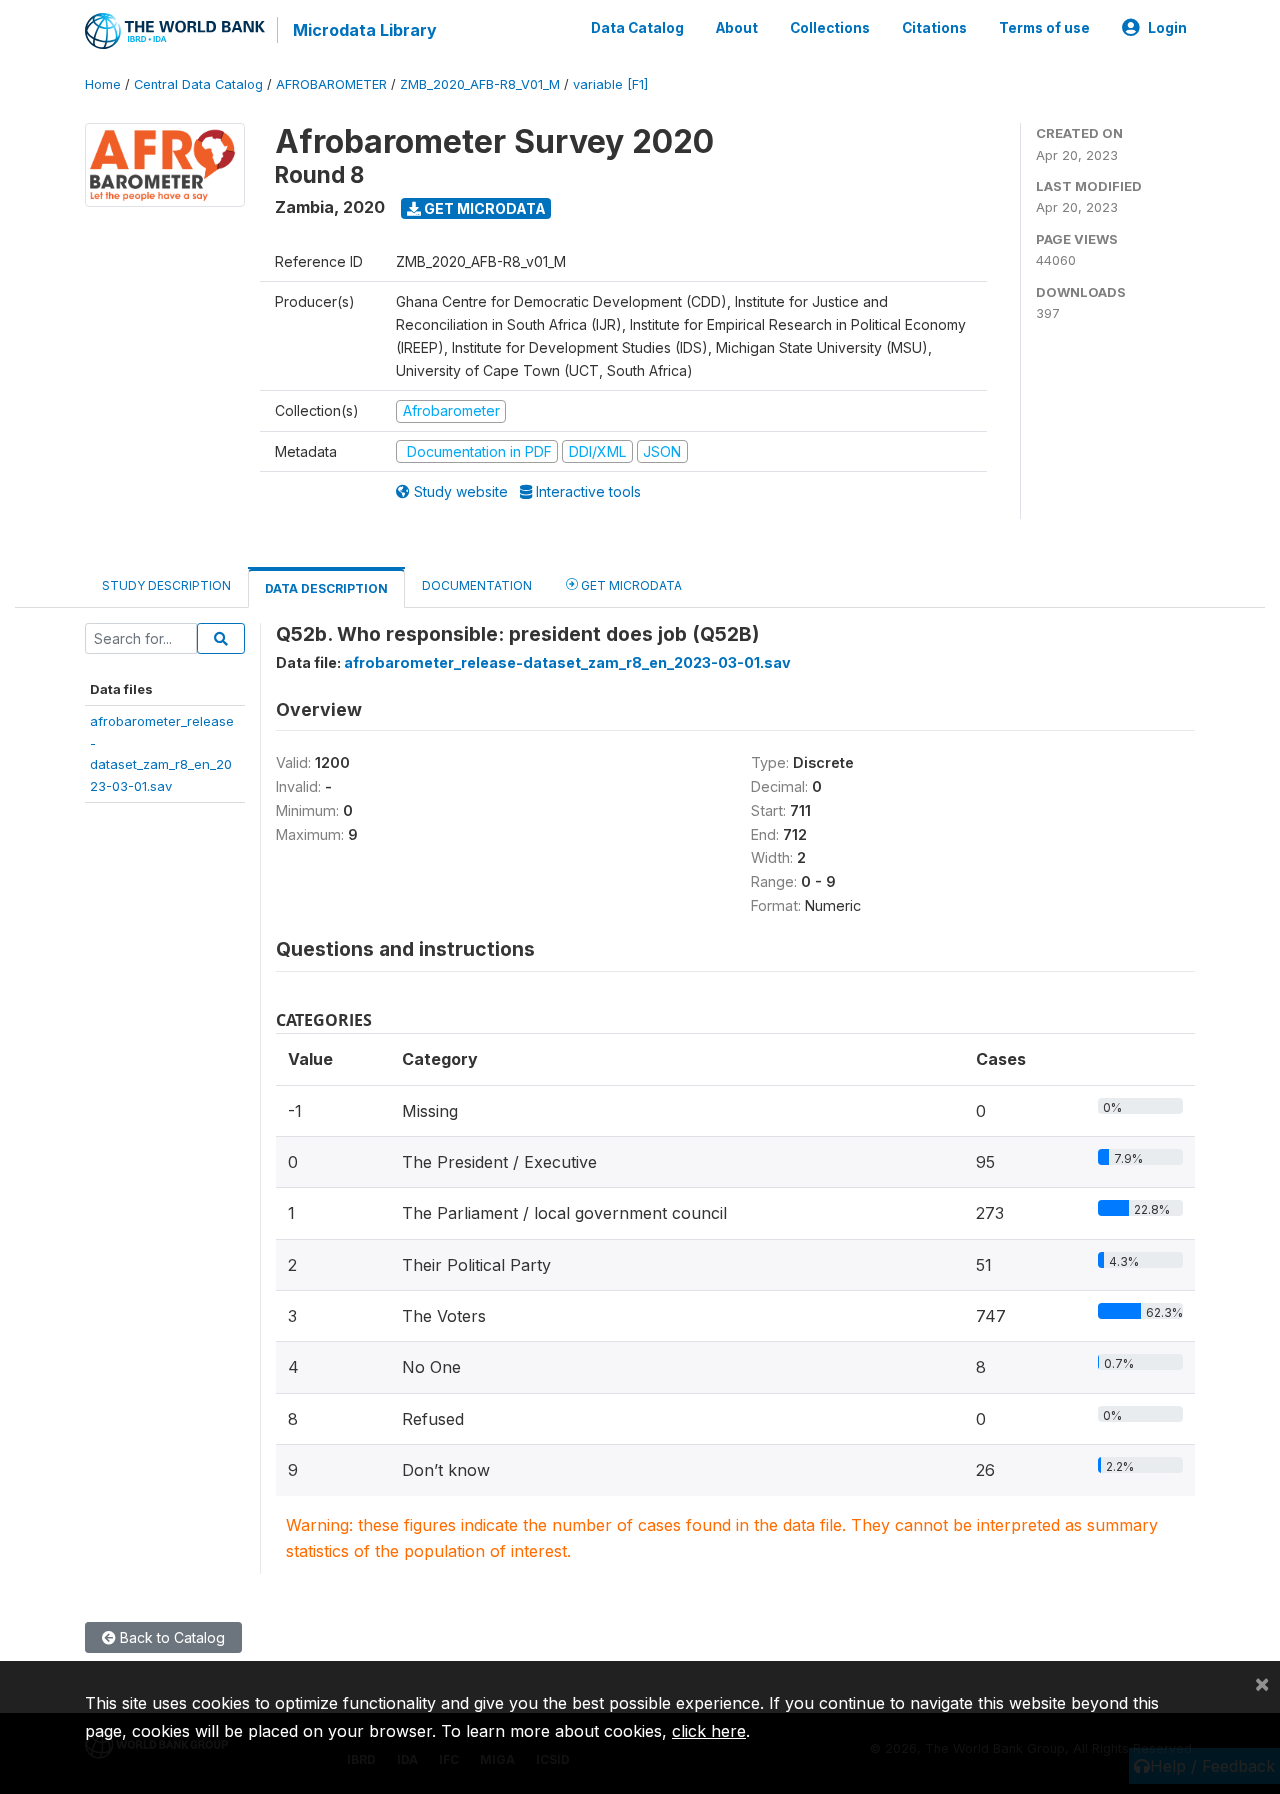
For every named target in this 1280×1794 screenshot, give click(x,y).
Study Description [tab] (166, 585)
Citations (934, 28)
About (737, 28)
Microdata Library (365, 30)
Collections (830, 28)
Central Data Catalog (198, 84)
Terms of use (1044, 28)
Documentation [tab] (477, 585)
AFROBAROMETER (331, 84)
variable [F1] (610, 84)
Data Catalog (637, 28)
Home (103, 84)
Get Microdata (483, 208)
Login (1167, 28)
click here (709, 1731)
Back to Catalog (170, 1637)
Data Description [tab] (326, 588)
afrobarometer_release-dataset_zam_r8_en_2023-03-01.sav (567, 662)
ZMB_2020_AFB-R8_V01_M (480, 84)
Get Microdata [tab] (630, 585)
